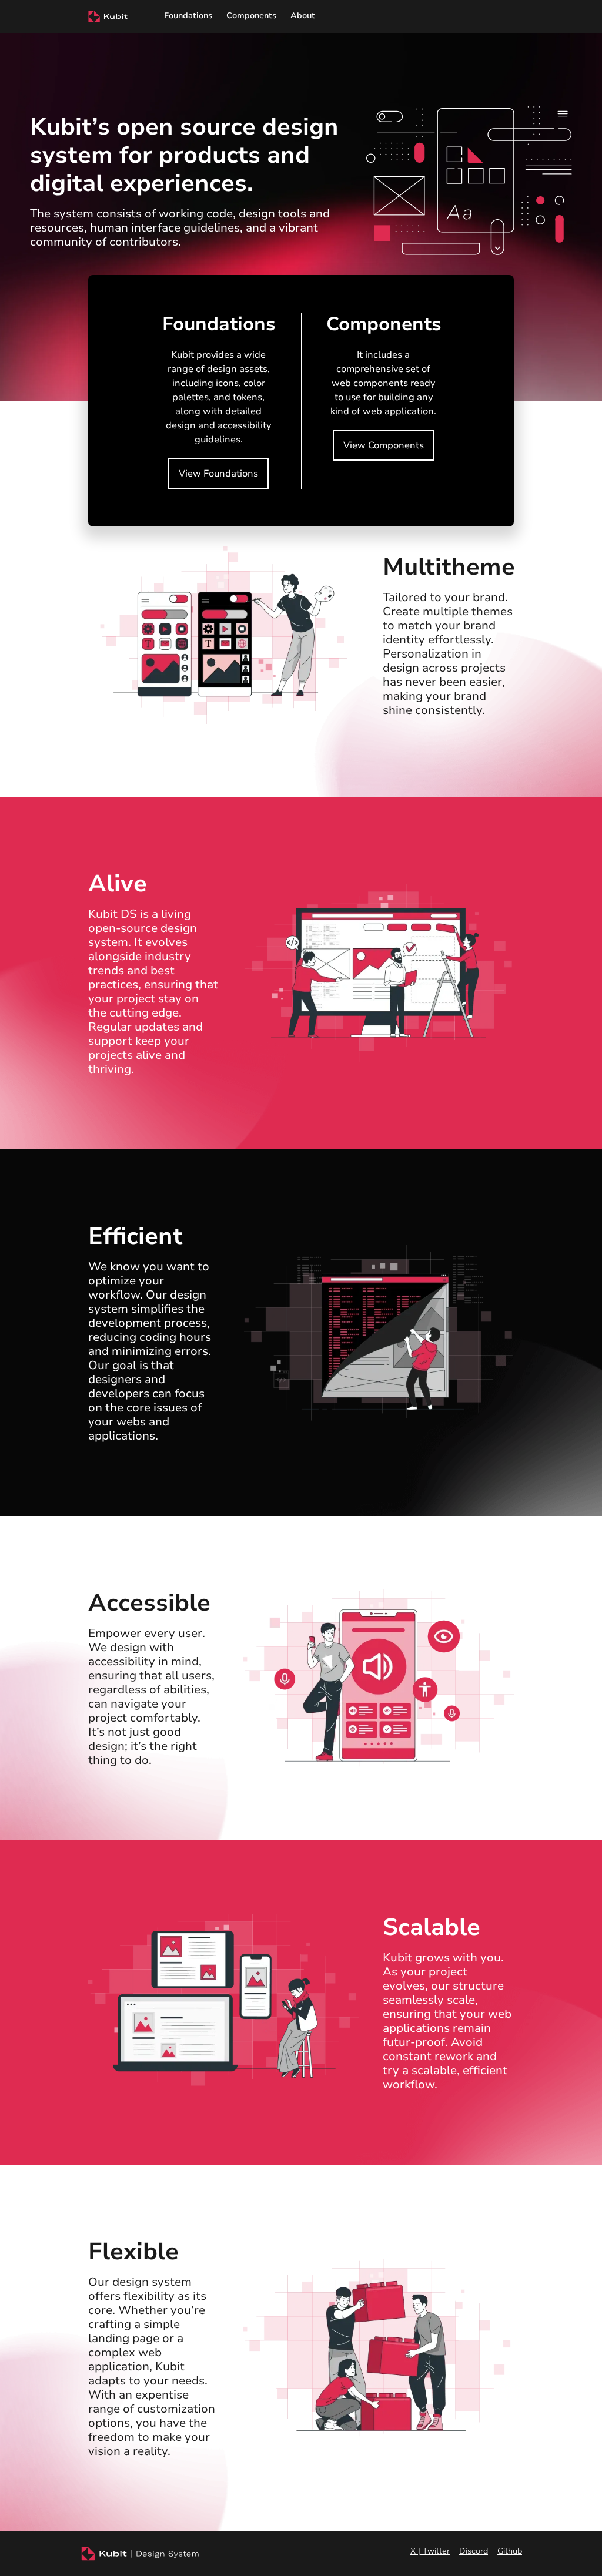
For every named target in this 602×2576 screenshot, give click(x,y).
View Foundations (218, 474)
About (303, 16)
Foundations (188, 16)
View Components (384, 445)
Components (251, 16)
